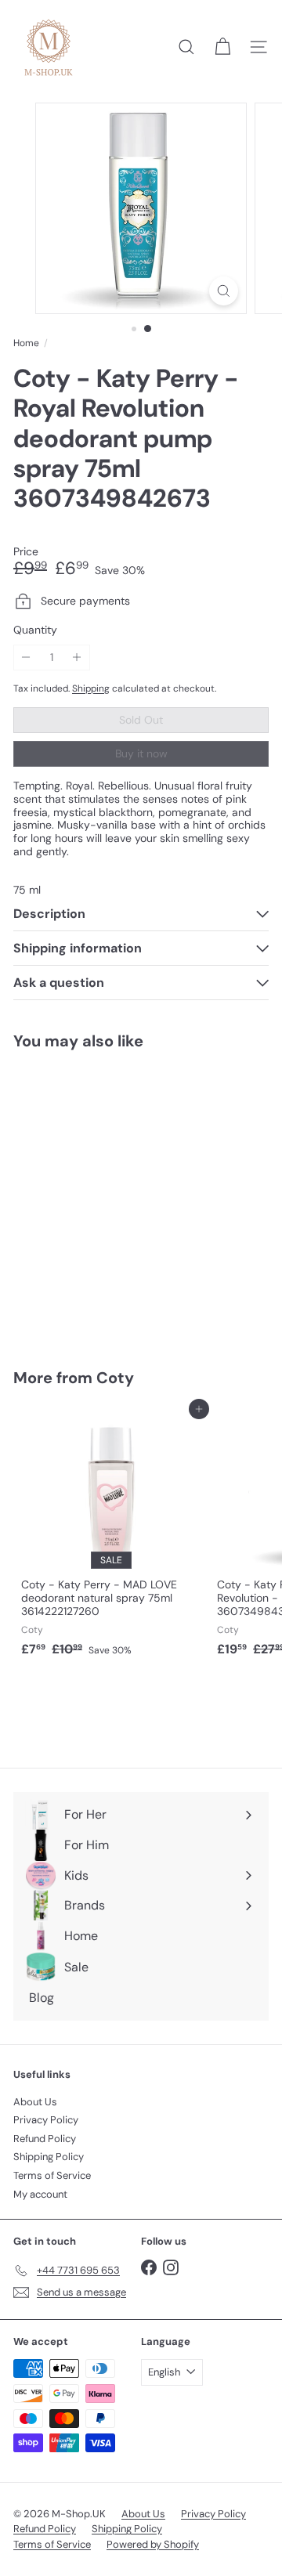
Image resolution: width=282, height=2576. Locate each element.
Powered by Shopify (153, 2544)
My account (40, 2194)
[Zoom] (224, 291)
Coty (115, 1378)
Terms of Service (52, 2175)
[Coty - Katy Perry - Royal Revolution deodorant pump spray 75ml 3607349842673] (111, 1199)
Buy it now (141, 753)
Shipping (91, 688)
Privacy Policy (46, 2120)
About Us (35, 2102)
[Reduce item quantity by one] (26, 658)
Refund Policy (45, 2139)
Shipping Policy (49, 2157)
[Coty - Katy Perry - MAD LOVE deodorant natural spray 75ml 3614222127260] (111, 1536)
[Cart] (222, 47)
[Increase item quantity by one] (77, 658)
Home (26, 343)
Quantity (35, 630)
